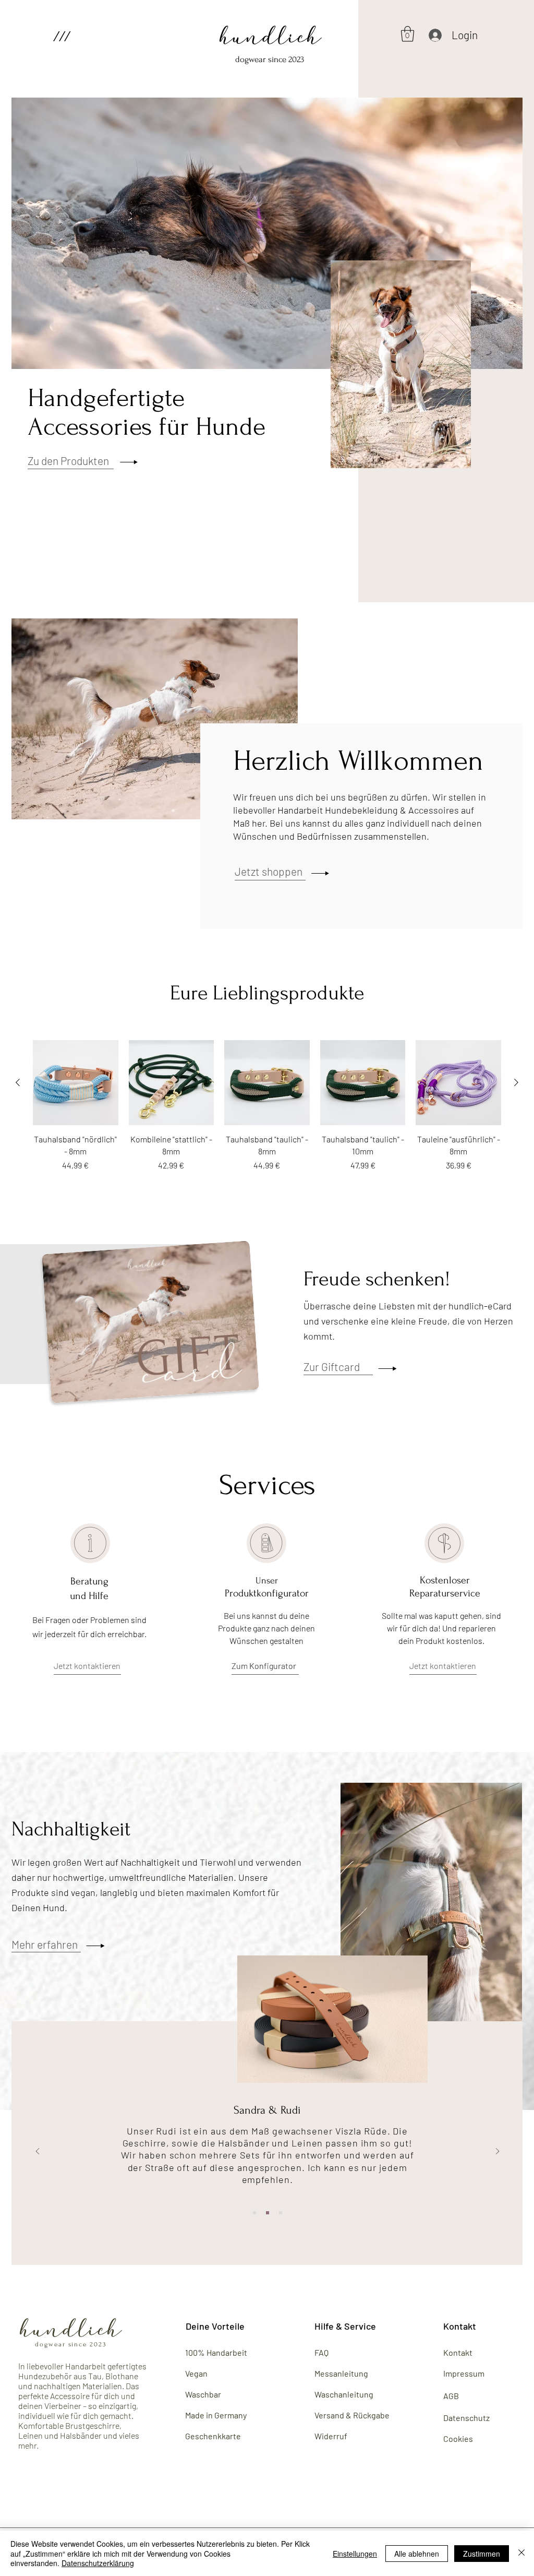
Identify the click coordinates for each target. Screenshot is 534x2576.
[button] (61, 36)
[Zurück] (38, 2152)
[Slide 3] (281, 2213)
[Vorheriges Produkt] (18, 1082)
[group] (267, 1106)
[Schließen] (521, 2553)
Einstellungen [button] (355, 2554)
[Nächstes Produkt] (516, 1082)
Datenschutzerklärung (98, 2563)
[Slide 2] (268, 2213)
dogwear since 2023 (270, 59)
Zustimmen (482, 2554)
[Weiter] (497, 2152)
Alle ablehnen (417, 2554)
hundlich (271, 39)
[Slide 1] (254, 2213)
